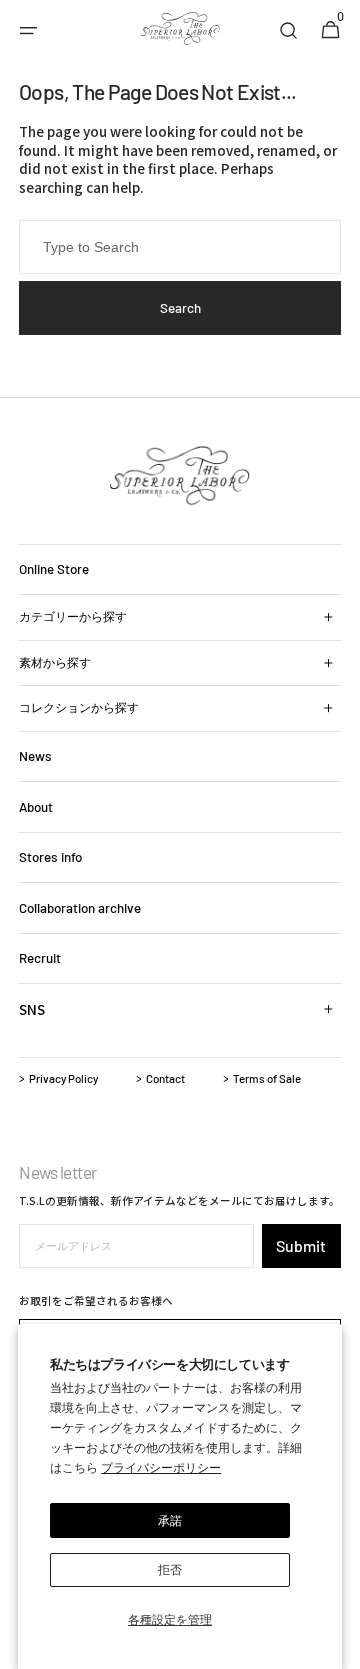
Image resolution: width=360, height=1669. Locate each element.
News (35, 756)
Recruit (40, 958)
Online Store (54, 569)
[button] (29, 31)
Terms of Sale (267, 1078)
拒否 (170, 1569)
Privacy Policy (63, 1078)
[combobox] (180, 247)
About (36, 807)
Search (180, 308)
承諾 (170, 1520)
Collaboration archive (80, 908)
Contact (165, 1078)
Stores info (50, 857)
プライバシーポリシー (161, 1467)
